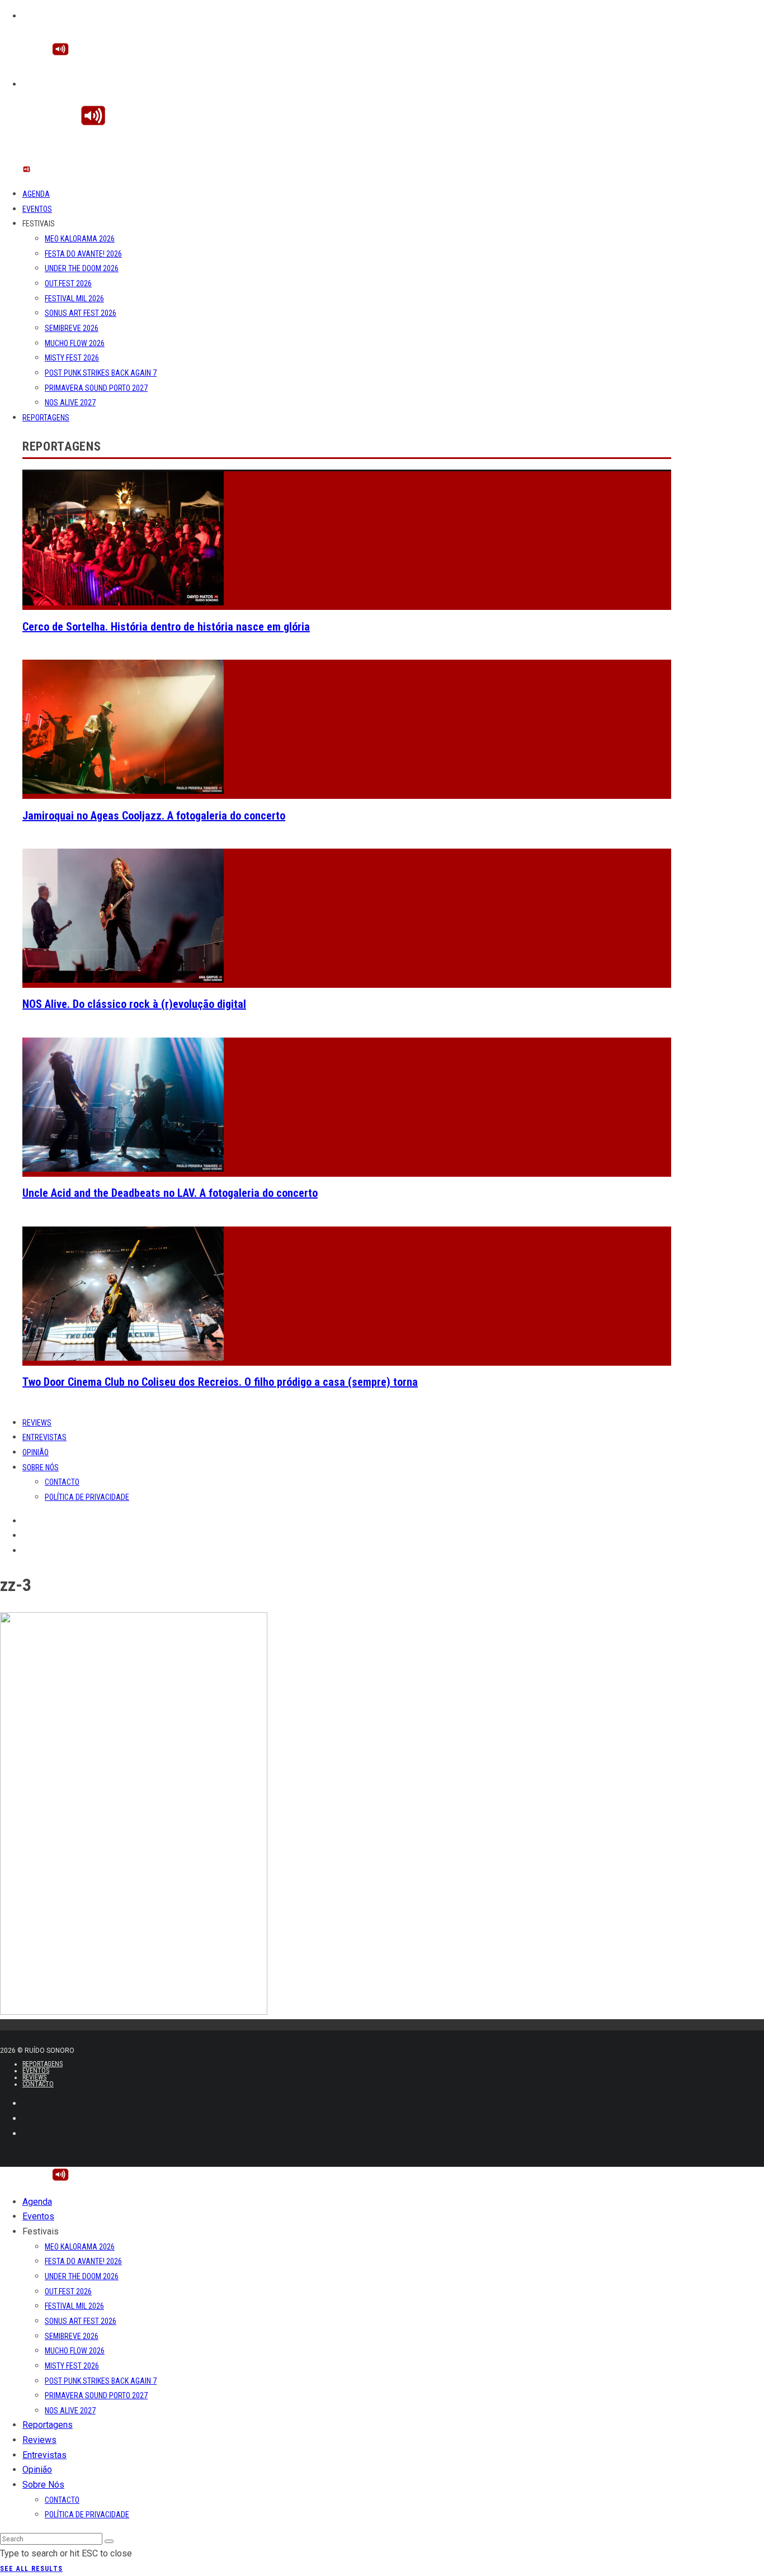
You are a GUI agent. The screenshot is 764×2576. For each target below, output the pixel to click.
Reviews (37, 1423)
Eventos (37, 209)
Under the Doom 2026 (82, 268)
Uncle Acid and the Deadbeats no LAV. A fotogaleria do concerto (170, 1193)
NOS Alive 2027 (70, 402)
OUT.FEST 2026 (68, 283)
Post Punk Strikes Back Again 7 (101, 373)
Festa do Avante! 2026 (83, 254)
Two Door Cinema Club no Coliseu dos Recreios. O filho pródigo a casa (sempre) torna (220, 1382)
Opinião (36, 1452)
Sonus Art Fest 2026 (81, 313)
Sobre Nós (41, 1467)
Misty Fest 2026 (72, 358)
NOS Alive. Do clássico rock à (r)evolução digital (134, 1004)
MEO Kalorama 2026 (80, 239)
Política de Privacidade (87, 1497)
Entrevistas (44, 1437)
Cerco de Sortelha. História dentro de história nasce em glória (166, 627)
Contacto (62, 1482)
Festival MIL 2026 (74, 299)
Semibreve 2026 (72, 328)
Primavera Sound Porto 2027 (96, 388)
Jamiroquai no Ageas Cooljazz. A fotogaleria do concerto (154, 816)
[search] (109, 2541)
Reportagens (46, 418)
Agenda (36, 194)
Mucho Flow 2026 (75, 343)
